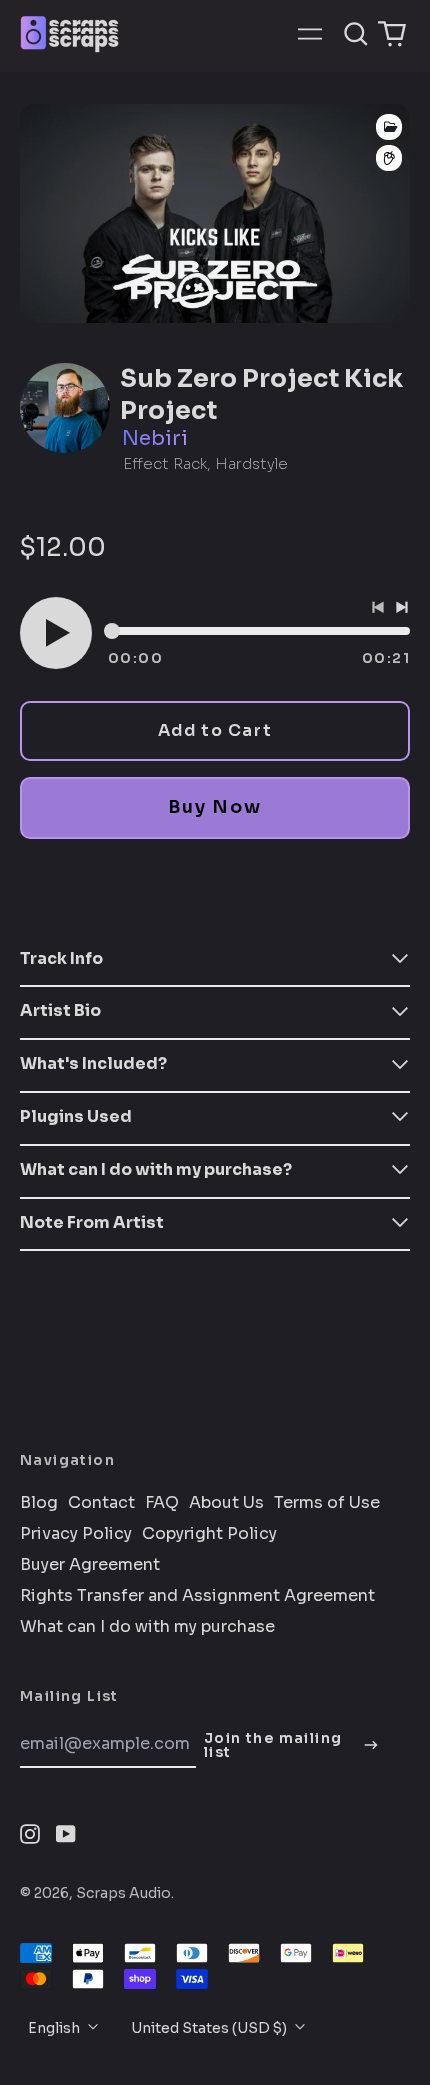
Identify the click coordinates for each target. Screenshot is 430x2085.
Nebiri (155, 438)
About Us (226, 1503)
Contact (101, 1503)
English (55, 2028)
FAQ (162, 1503)
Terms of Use (327, 1503)
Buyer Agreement (90, 1565)
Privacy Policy (76, 1534)
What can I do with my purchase (147, 1627)
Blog (39, 1503)
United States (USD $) (210, 2028)
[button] (356, 34)
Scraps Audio (123, 1893)
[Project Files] (389, 127)
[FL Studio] (389, 158)
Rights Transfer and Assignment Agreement (197, 1596)
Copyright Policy (209, 1534)
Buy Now (214, 807)
